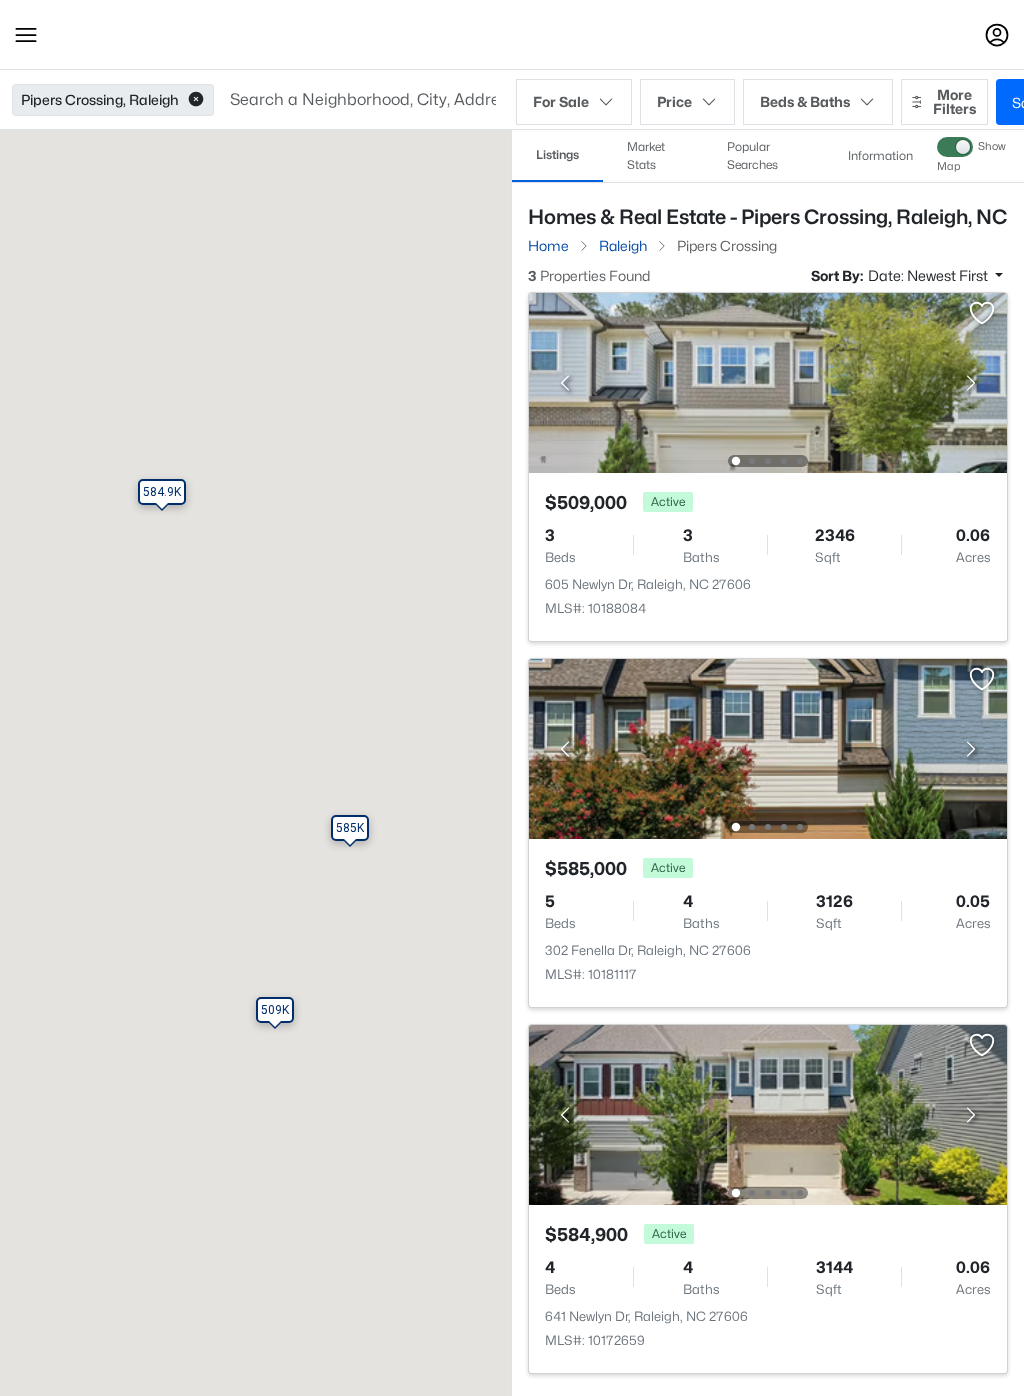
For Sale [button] (561, 101)
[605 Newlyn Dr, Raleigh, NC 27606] (768, 381)
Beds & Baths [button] (805, 101)
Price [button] (674, 101)
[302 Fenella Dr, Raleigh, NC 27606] (768, 747)
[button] (26, 35)
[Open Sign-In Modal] (997, 35)
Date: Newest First (929, 275)
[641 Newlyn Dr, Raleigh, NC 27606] (768, 1113)
